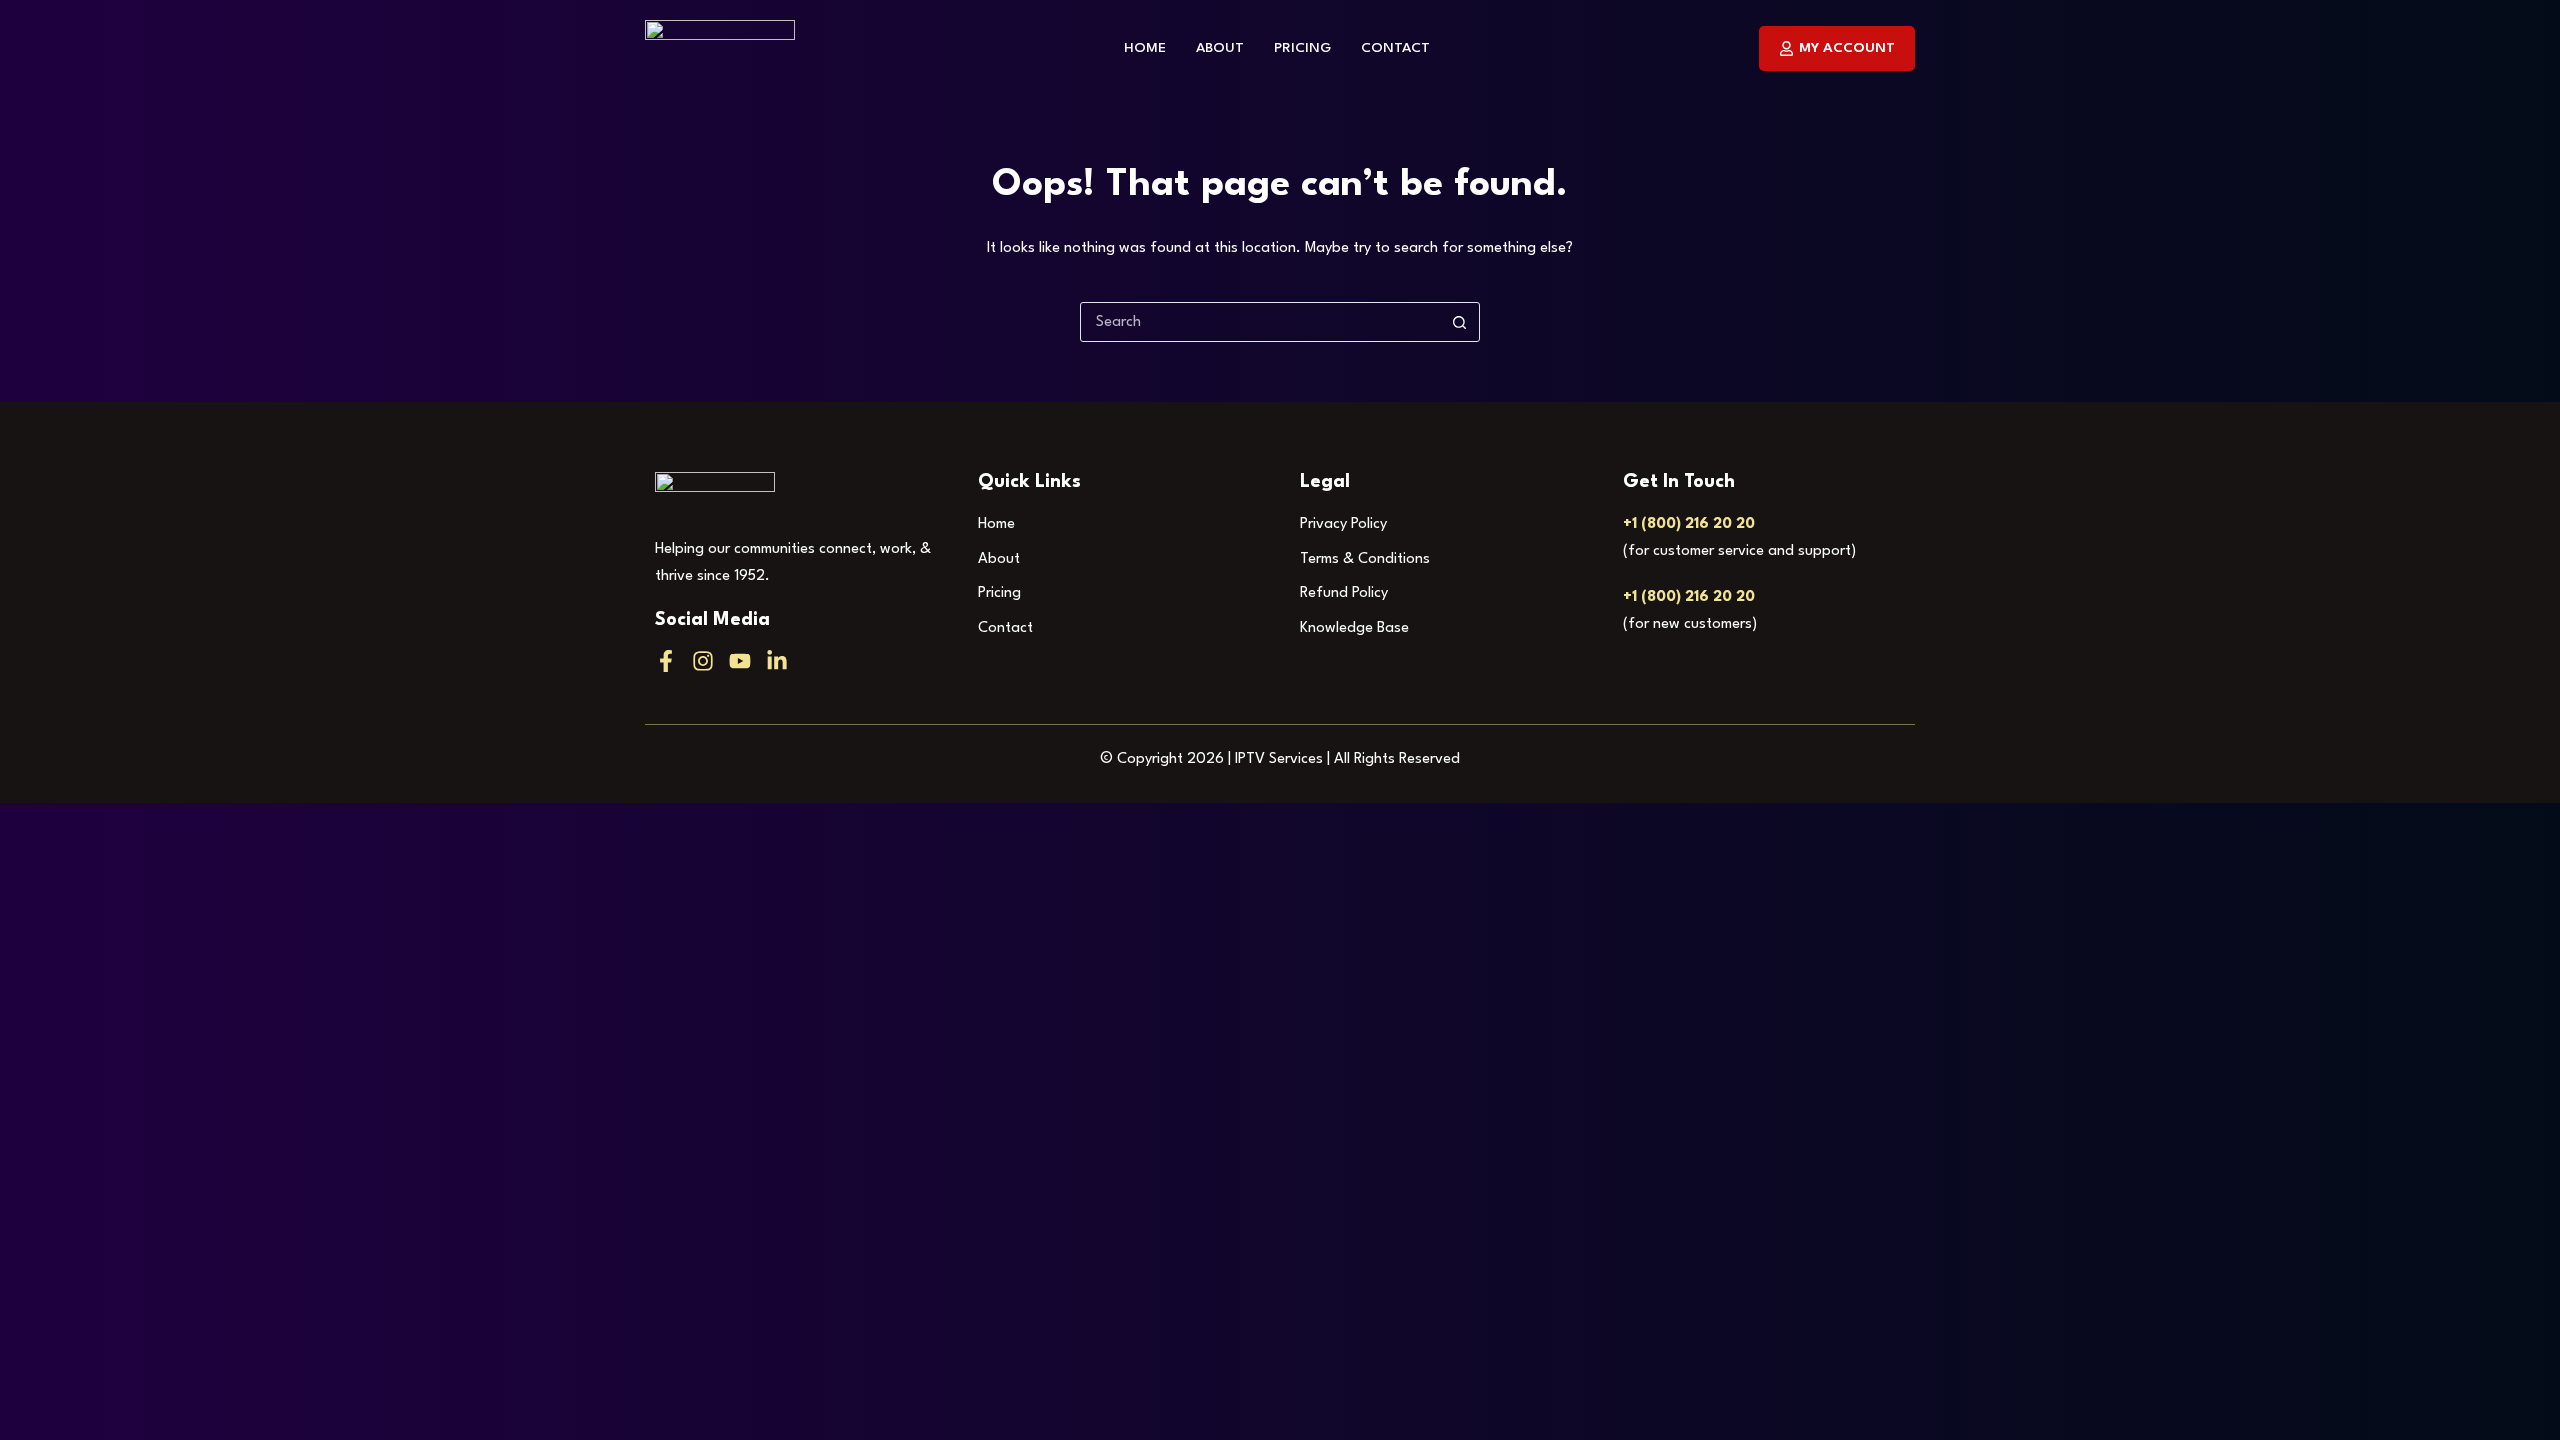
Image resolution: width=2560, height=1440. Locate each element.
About (1220, 48)
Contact (1395, 48)
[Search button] (1459, 322)
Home (1145, 48)
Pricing (1302, 48)
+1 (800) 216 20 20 (1689, 524)
